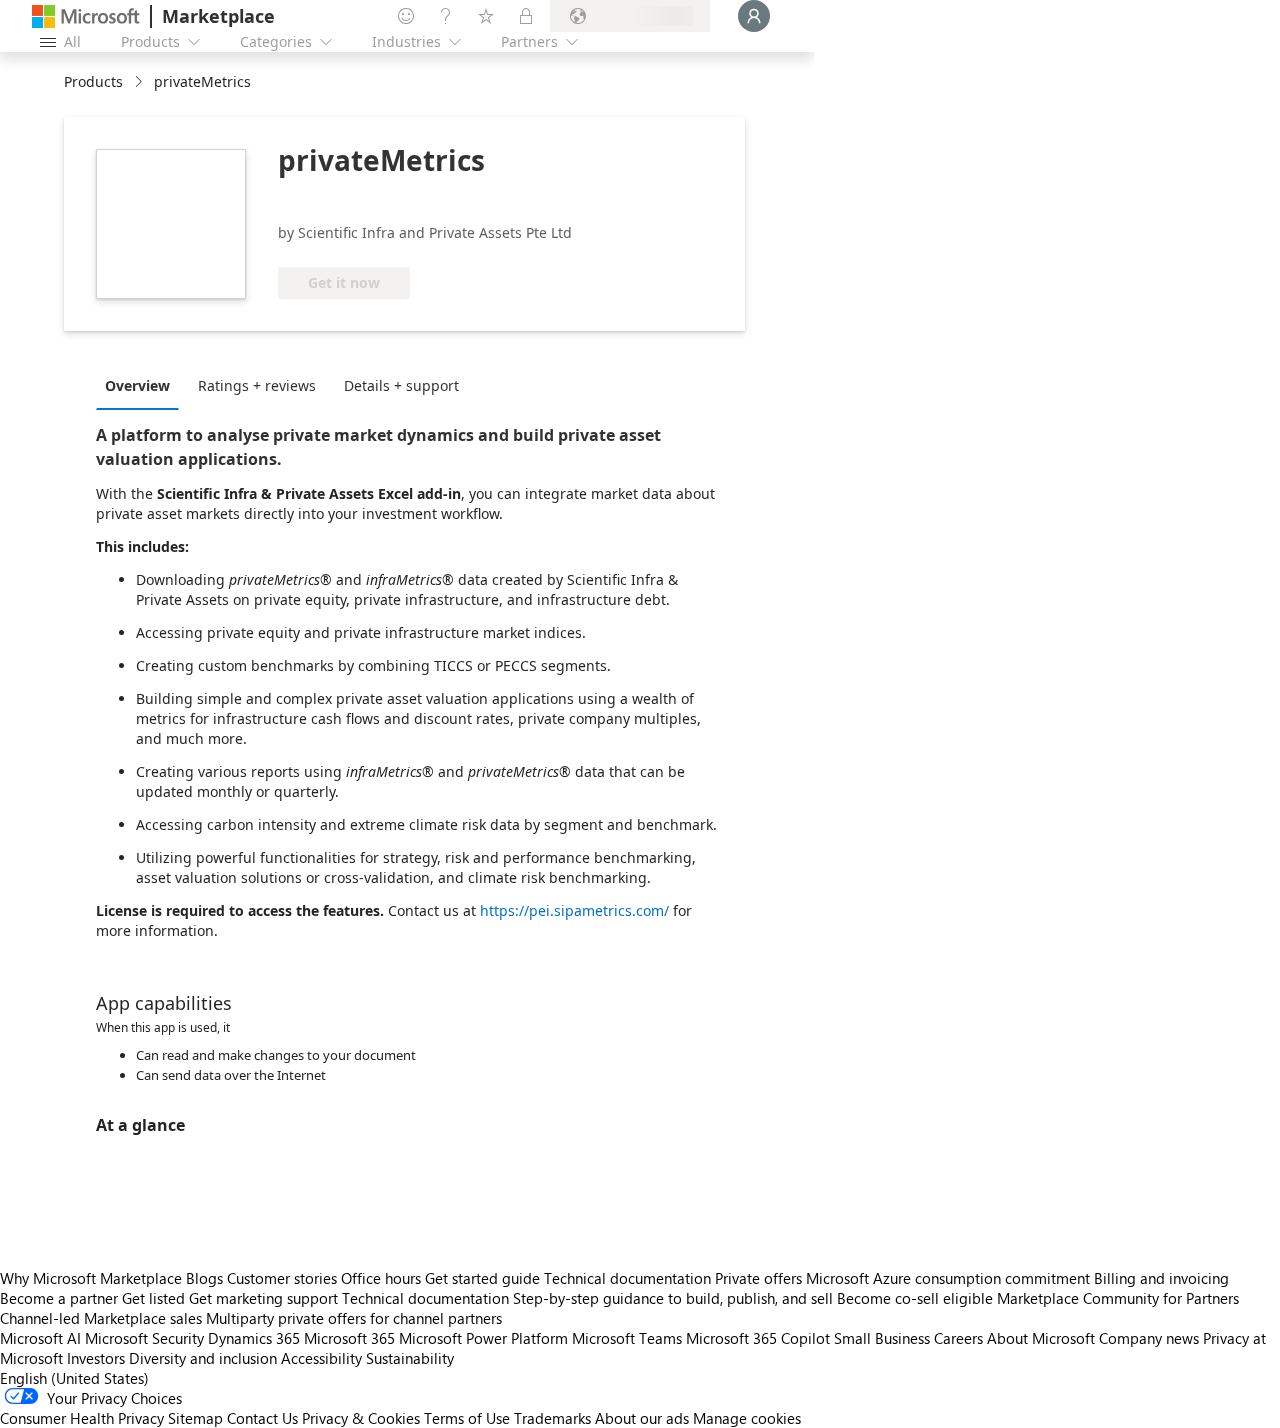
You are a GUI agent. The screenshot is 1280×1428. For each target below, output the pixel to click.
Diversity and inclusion (203, 1358)
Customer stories (282, 1278)
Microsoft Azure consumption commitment (950, 1278)
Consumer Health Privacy (82, 1418)
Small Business (882, 1338)
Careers (958, 1338)
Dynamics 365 (254, 1338)
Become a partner (59, 1298)
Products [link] (93, 81)
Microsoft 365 (349, 1338)
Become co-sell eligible (915, 1298)
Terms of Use (467, 1418)
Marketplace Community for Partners (1118, 1298)
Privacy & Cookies (361, 1418)
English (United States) (74, 1378)
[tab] (142, 385)
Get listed (153, 1298)
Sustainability (410, 1358)
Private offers (758, 1278)
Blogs (204, 1278)
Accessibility (321, 1358)
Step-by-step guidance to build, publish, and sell (673, 1298)
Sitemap (195, 1418)
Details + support (401, 385)
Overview (137, 385)
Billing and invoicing (1161, 1278)
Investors (96, 1358)
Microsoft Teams (627, 1338)
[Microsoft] (86, 16)
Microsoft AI (40, 1338)
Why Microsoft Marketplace (91, 1278)
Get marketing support (263, 1298)
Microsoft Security (144, 1338)
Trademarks (552, 1418)
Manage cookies (747, 1418)
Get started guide (482, 1278)
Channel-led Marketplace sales (101, 1318)
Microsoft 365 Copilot (758, 1338)
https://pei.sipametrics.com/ (574, 910)
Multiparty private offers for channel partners (354, 1318)
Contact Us (262, 1418)
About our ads (642, 1418)
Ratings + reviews (257, 385)
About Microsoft (1041, 1338)
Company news (1149, 1338)
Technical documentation (627, 1278)
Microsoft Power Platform (483, 1338)
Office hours (381, 1278)
